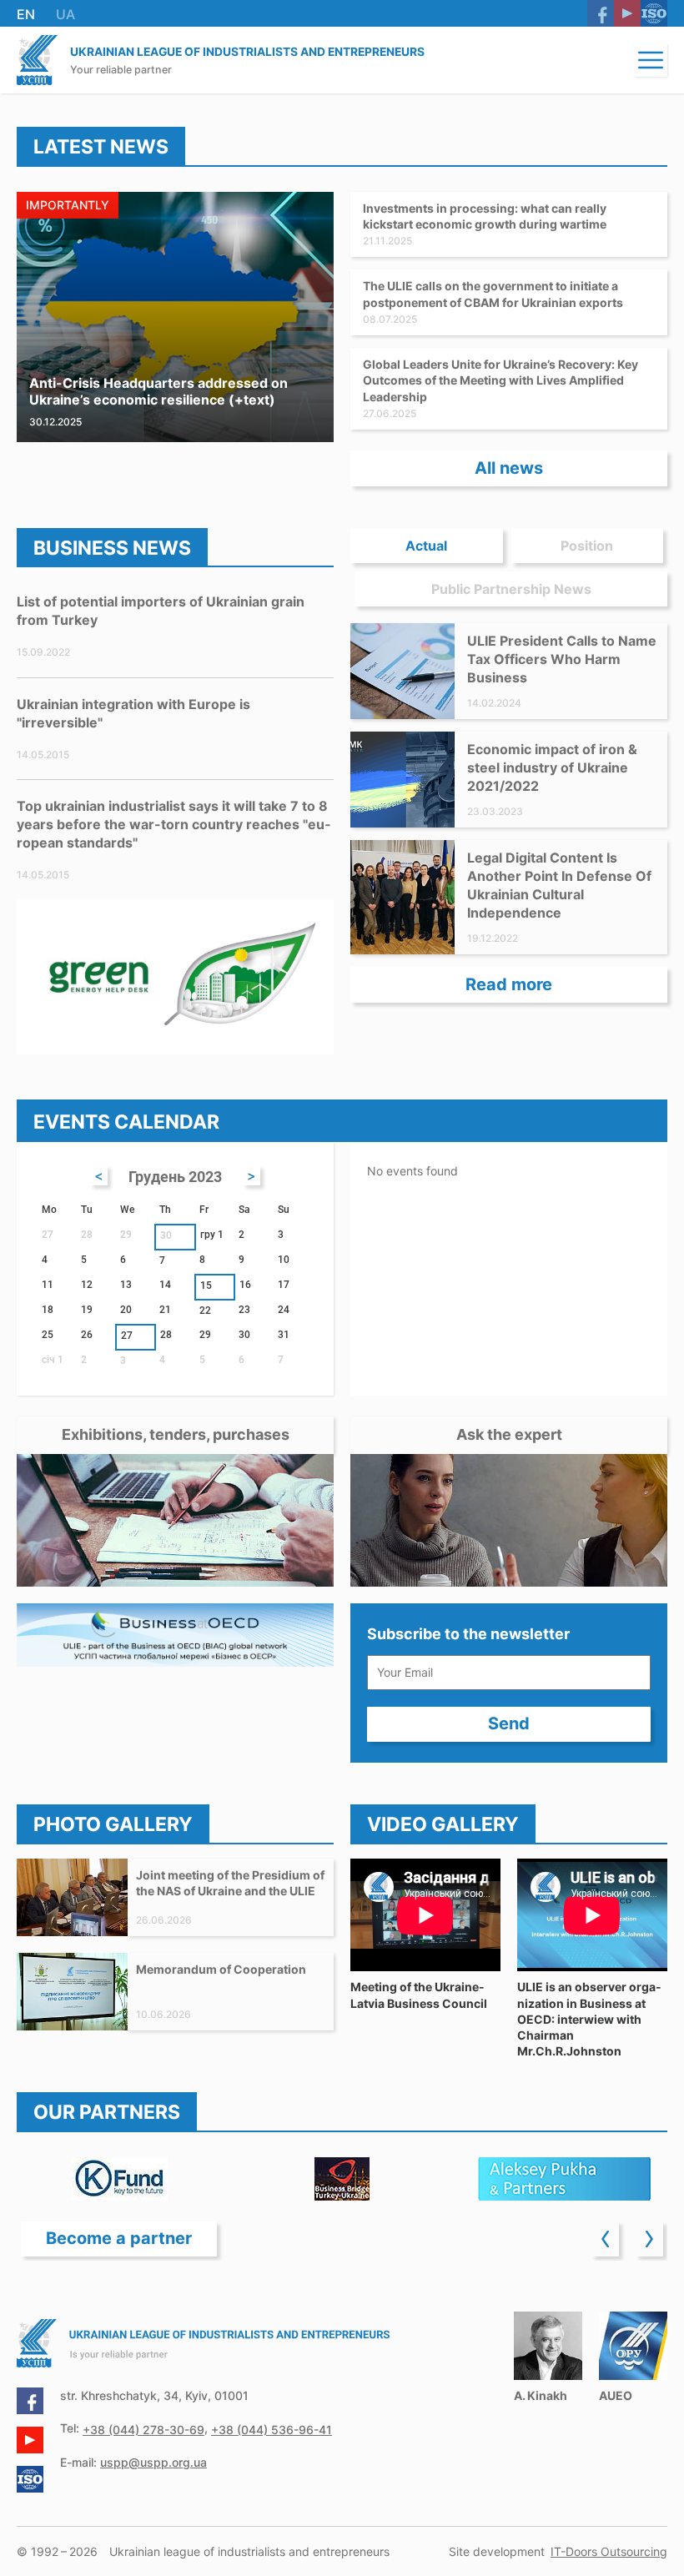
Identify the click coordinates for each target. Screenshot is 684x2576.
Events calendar (126, 1122)
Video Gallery (443, 1824)
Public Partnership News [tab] (511, 589)
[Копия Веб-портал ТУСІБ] (342, 2179)
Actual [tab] (426, 546)
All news (509, 468)
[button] (651, 60)
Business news (112, 548)
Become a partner (119, 2238)
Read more (509, 984)
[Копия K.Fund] (119, 2179)
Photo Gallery (113, 1824)
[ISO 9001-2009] (654, 13)
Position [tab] (587, 546)
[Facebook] (601, 13)
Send (509, 1723)
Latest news (101, 147)
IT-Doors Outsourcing (609, 2551)
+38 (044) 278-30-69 (143, 2430)
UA (65, 14)
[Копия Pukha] (565, 2179)
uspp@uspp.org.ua (153, 2462)
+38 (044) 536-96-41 (272, 2430)
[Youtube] (627, 13)
